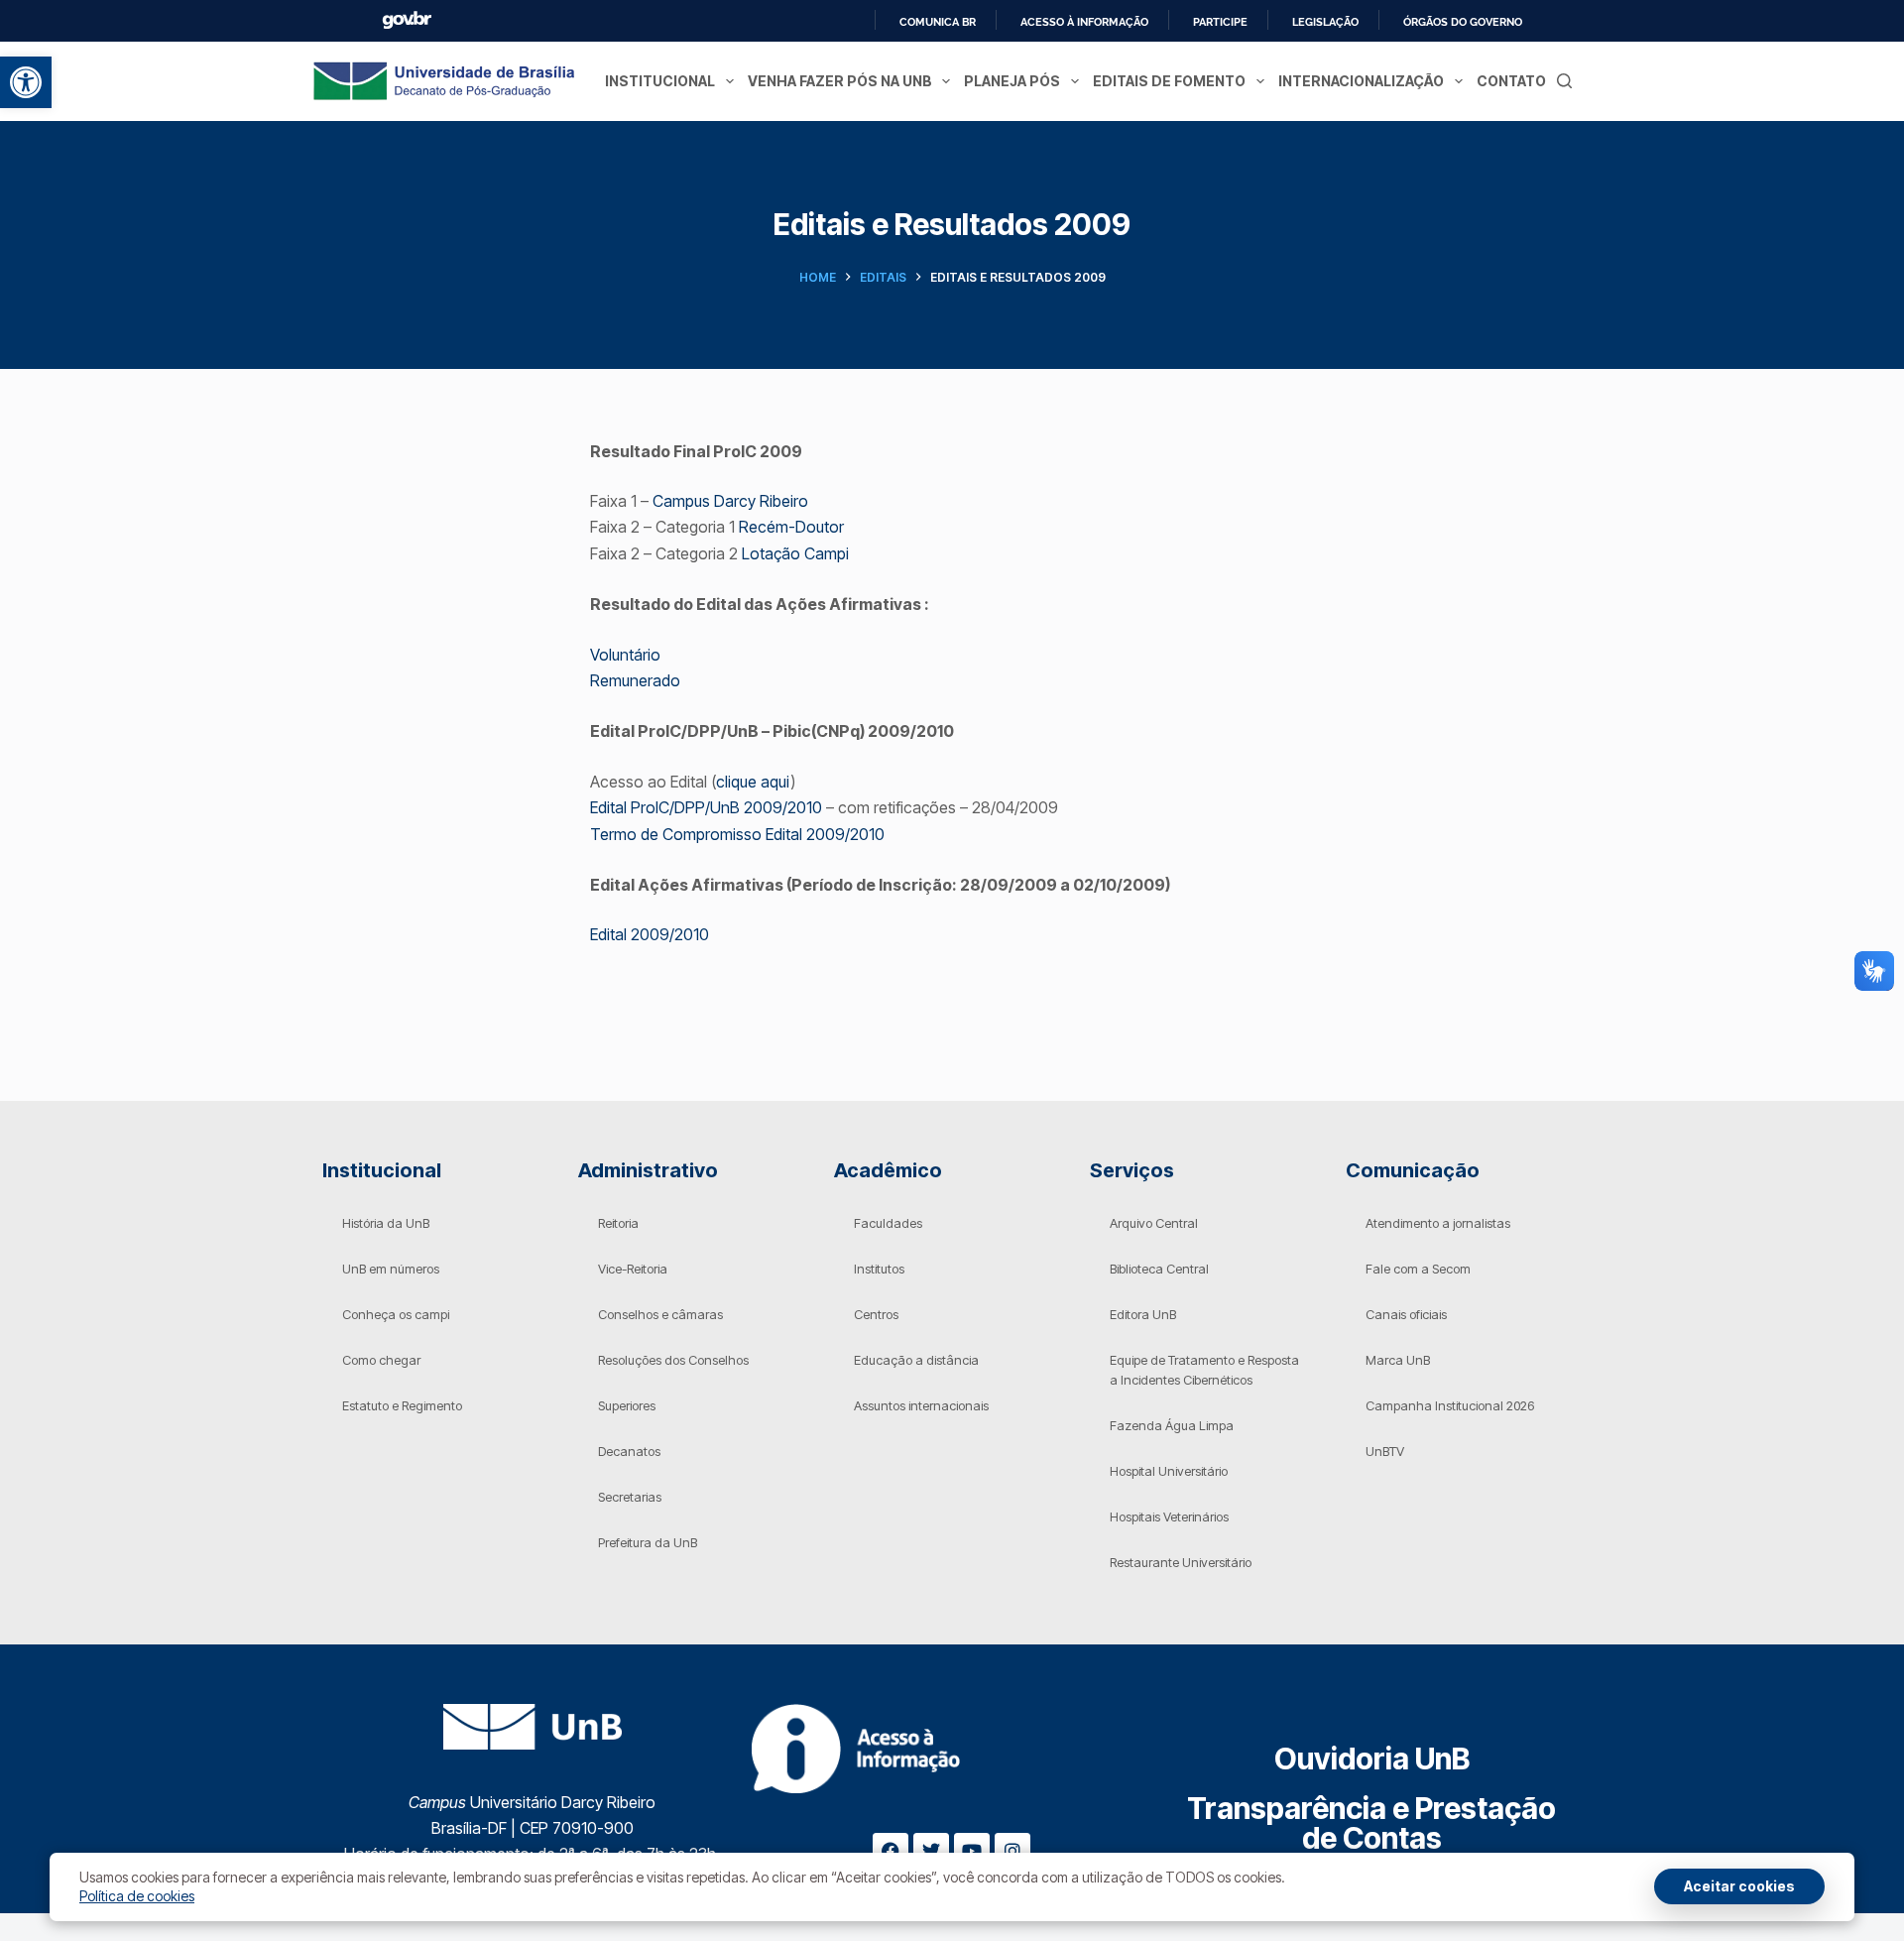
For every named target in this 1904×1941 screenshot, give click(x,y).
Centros (876, 1314)
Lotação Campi (795, 553)
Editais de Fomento (1169, 81)
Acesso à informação (1084, 22)
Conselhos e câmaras (660, 1314)
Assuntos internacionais (921, 1405)
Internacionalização (1361, 81)
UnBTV (1385, 1451)
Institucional (660, 81)
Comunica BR (938, 22)
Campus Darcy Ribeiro (730, 501)
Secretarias (630, 1497)
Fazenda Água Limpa (1172, 1425)
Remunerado (635, 680)
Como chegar (381, 1360)
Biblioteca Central (1159, 1269)
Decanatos (629, 1451)
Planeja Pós (1012, 81)
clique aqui (753, 782)
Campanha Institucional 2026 (1450, 1405)
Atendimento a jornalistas (1438, 1223)
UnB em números (391, 1269)
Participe (1220, 22)
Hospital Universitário (1169, 1471)
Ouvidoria (1372, 1759)
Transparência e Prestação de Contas (1371, 1823)
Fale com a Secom (1418, 1269)
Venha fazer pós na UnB (840, 81)
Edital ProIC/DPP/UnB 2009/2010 (708, 807)
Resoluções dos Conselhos (673, 1360)
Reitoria (618, 1223)
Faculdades (888, 1223)
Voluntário (625, 655)
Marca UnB (1398, 1360)
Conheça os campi (396, 1314)
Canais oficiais (1406, 1314)
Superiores (627, 1405)
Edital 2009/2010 (650, 934)
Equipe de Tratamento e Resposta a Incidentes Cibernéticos (1204, 1370)
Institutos (879, 1269)
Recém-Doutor (791, 527)
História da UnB (386, 1223)
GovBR (407, 20)
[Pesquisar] (1564, 81)
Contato (1511, 81)
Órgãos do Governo (1463, 22)
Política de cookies (137, 1896)
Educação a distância (916, 1360)
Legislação (1325, 22)
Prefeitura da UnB (648, 1542)
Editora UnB (1143, 1314)
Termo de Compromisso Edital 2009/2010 (737, 834)
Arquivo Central (1154, 1223)
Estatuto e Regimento (402, 1405)
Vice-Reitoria (633, 1269)
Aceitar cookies (1739, 1886)
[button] (26, 82)
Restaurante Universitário (1181, 1562)
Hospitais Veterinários (1169, 1516)
